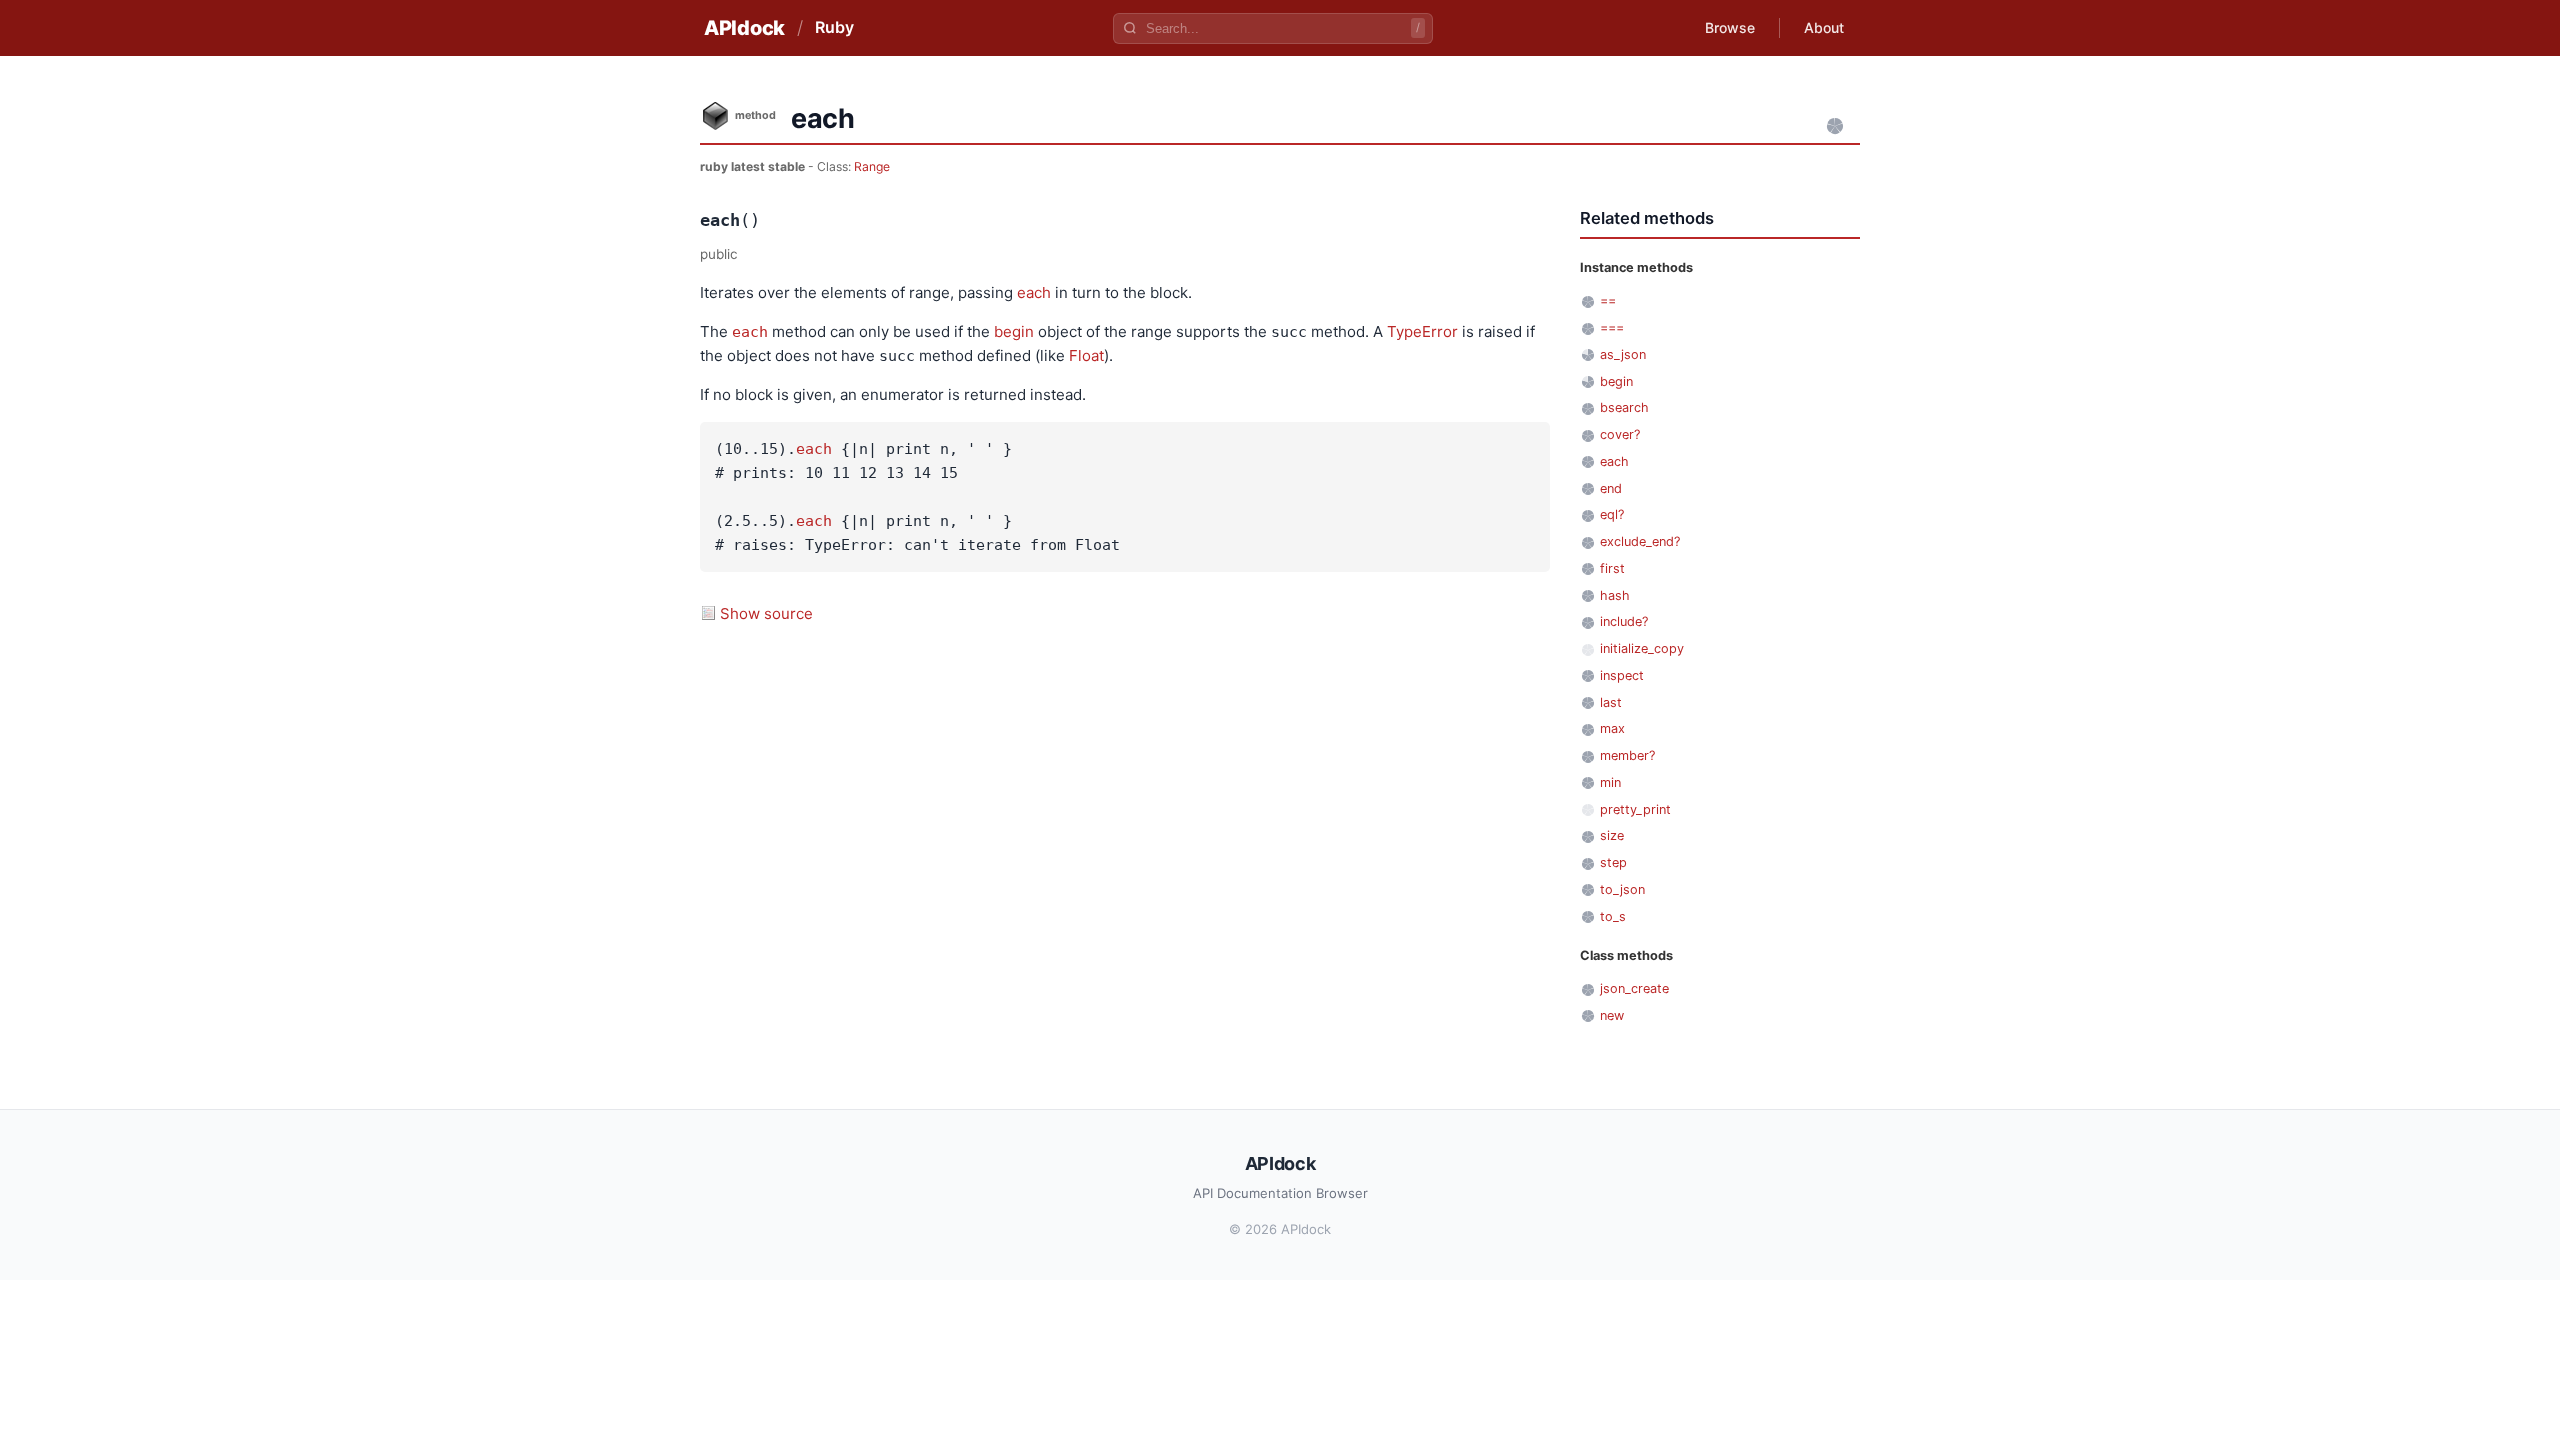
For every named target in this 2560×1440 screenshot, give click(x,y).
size (1612, 835)
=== (1612, 327)
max (1612, 728)
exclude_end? (1640, 541)
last (1611, 702)
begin (1014, 331)
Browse (1730, 27)
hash (1615, 595)
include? (1624, 621)
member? (1627, 755)
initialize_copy (1642, 648)
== (1608, 300)
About (1824, 27)
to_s (1613, 916)
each (1034, 292)
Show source (766, 613)
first (1612, 568)
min (1610, 782)
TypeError (1422, 331)
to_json (1622, 889)
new (1612, 1015)
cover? (1620, 434)
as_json (1623, 354)
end (1611, 488)
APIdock (744, 28)
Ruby (834, 27)
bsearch (1624, 407)
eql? (1612, 514)
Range (872, 166)
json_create (1634, 988)
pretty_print (1635, 809)
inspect (1622, 675)
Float (1086, 355)
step (1613, 862)
